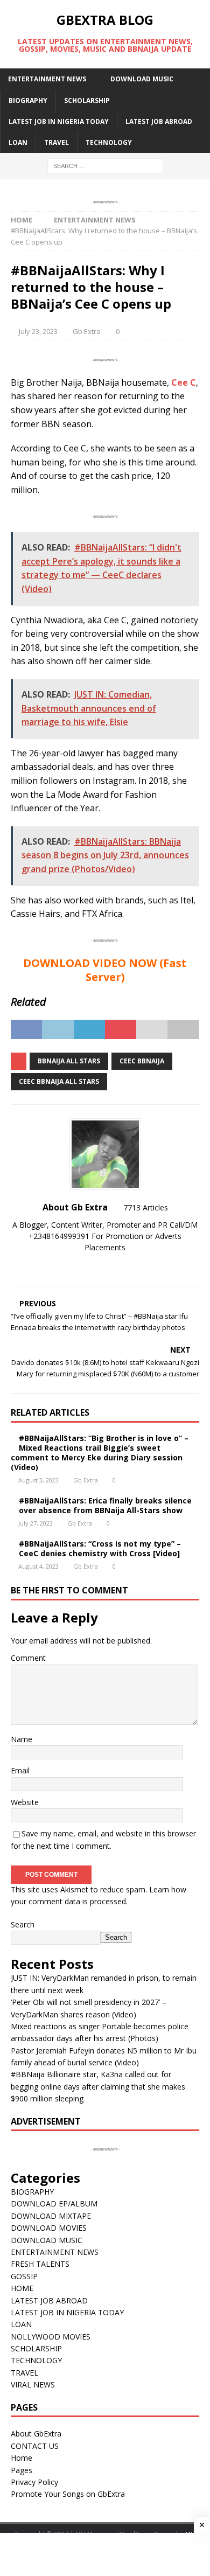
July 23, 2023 (38, 331)
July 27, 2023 (36, 1523)
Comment (28, 1658)
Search (23, 1924)
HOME (22, 2288)
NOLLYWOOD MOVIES (51, 2337)
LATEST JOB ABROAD (159, 121)
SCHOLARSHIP (87, 100)
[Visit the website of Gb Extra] (105, 1266)
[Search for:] (105, 165)
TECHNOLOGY (109, 142)
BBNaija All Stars (69, 1061)
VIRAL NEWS (33, 2384)
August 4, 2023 (38, 1566)
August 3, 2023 (38, 1480)
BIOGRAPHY (28, 100)
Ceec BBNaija (142, 1061)
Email (20, 1770)
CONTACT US (35, 2446)
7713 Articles (146, 1207)
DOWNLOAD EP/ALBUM (54, 2203)
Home (22, 2458)
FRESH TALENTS (40, 2264)
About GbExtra (36, 2434)
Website (25, 1802)
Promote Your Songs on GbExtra (68, 2494)
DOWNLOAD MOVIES (49, 2228)
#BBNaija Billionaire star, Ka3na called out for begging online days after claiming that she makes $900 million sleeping (98, 2086)
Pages (22, 2470)
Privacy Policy (34, 2482)
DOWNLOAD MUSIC (142, 79)
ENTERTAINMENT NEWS (47, 79)
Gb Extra (87, 331)
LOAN (18, 142)
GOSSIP (24, 2276)
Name (22, 1739)
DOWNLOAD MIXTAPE (51, 2216)
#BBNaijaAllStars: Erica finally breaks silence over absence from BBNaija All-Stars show (105, 1505)
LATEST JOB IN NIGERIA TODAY (59, 121)
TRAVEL (57, 142)
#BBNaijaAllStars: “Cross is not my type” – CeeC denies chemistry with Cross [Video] (100, 1548)
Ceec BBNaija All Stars (59, 1081)
